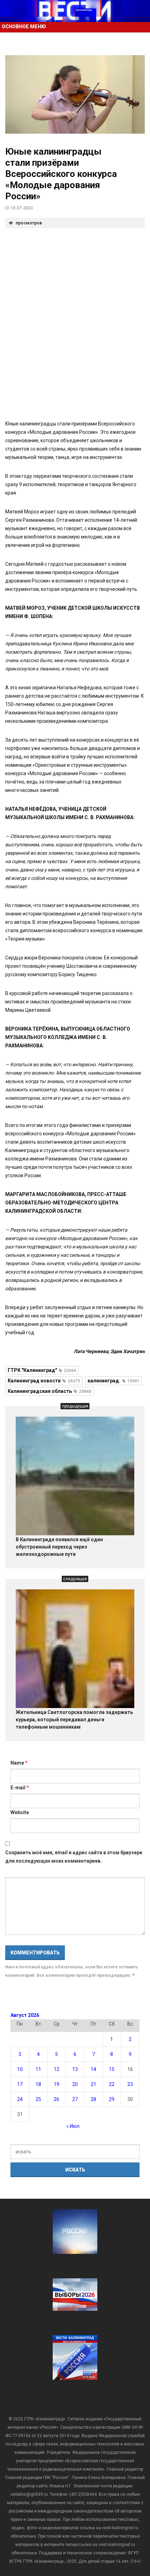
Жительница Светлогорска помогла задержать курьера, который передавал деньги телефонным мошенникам (74, 1720)
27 (75, 2099)
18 (38, 2084)
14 (93, 2069)
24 (20, 2099)
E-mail (20, 1788)
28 (93, 2099)
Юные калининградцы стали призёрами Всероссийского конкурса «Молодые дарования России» (61, 174)
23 (130, 2084)
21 (93, 2084)
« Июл (73, 2126)
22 (112, 2084)
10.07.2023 (22, 208)
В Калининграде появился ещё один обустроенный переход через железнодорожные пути (59, 1547)
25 (38, 2099)
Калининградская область (49, 1391)
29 (112, 2099)
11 (38, 2069)
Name (19, 1763)
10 (20, 2069)
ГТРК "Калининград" (42, 1370)
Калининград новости (44, 1381)
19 (57, 2084)
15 (112, 2069)
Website (20, 1812)
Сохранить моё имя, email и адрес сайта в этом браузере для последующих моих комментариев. (74, 1857)
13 (75, 2069)
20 (75, 2084)
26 (57, 2099)
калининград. (114, 1381)
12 (57, 2069)
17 (20, 2084)
